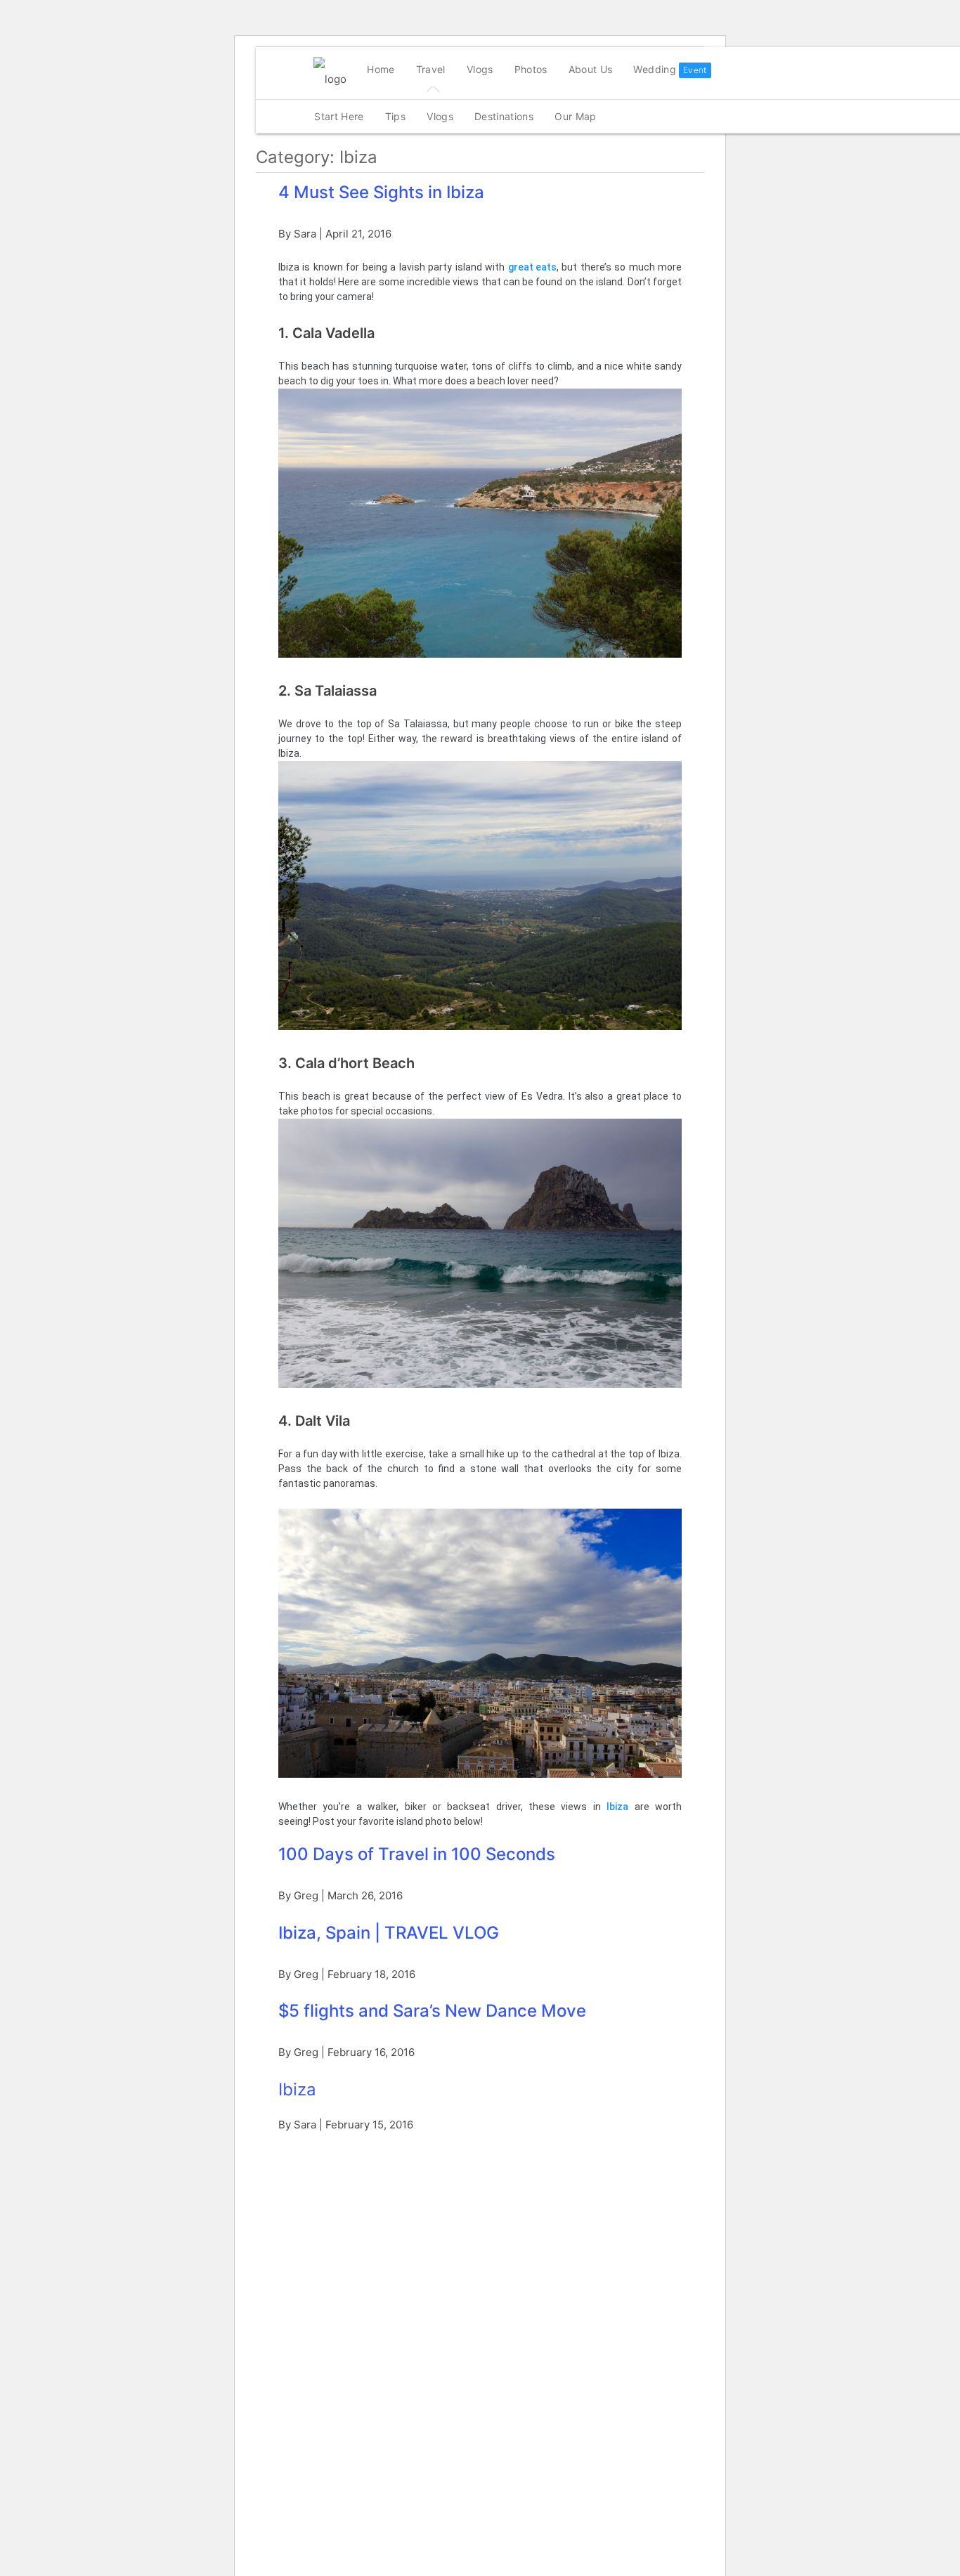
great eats (532, 267)
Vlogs (480, 69)
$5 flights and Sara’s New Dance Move (432, 2011)
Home (381, 69)
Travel (431, 69)
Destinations (504, 116)
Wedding (654, 69)
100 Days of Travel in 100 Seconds (417, 1854)
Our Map (575, 116)
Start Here (339, 116)
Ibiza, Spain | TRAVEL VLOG (389, 1933)
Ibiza (617, 1807)
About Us (591, 69)
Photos (531, 69)
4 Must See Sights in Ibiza (381, 192)
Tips (395, 116)
